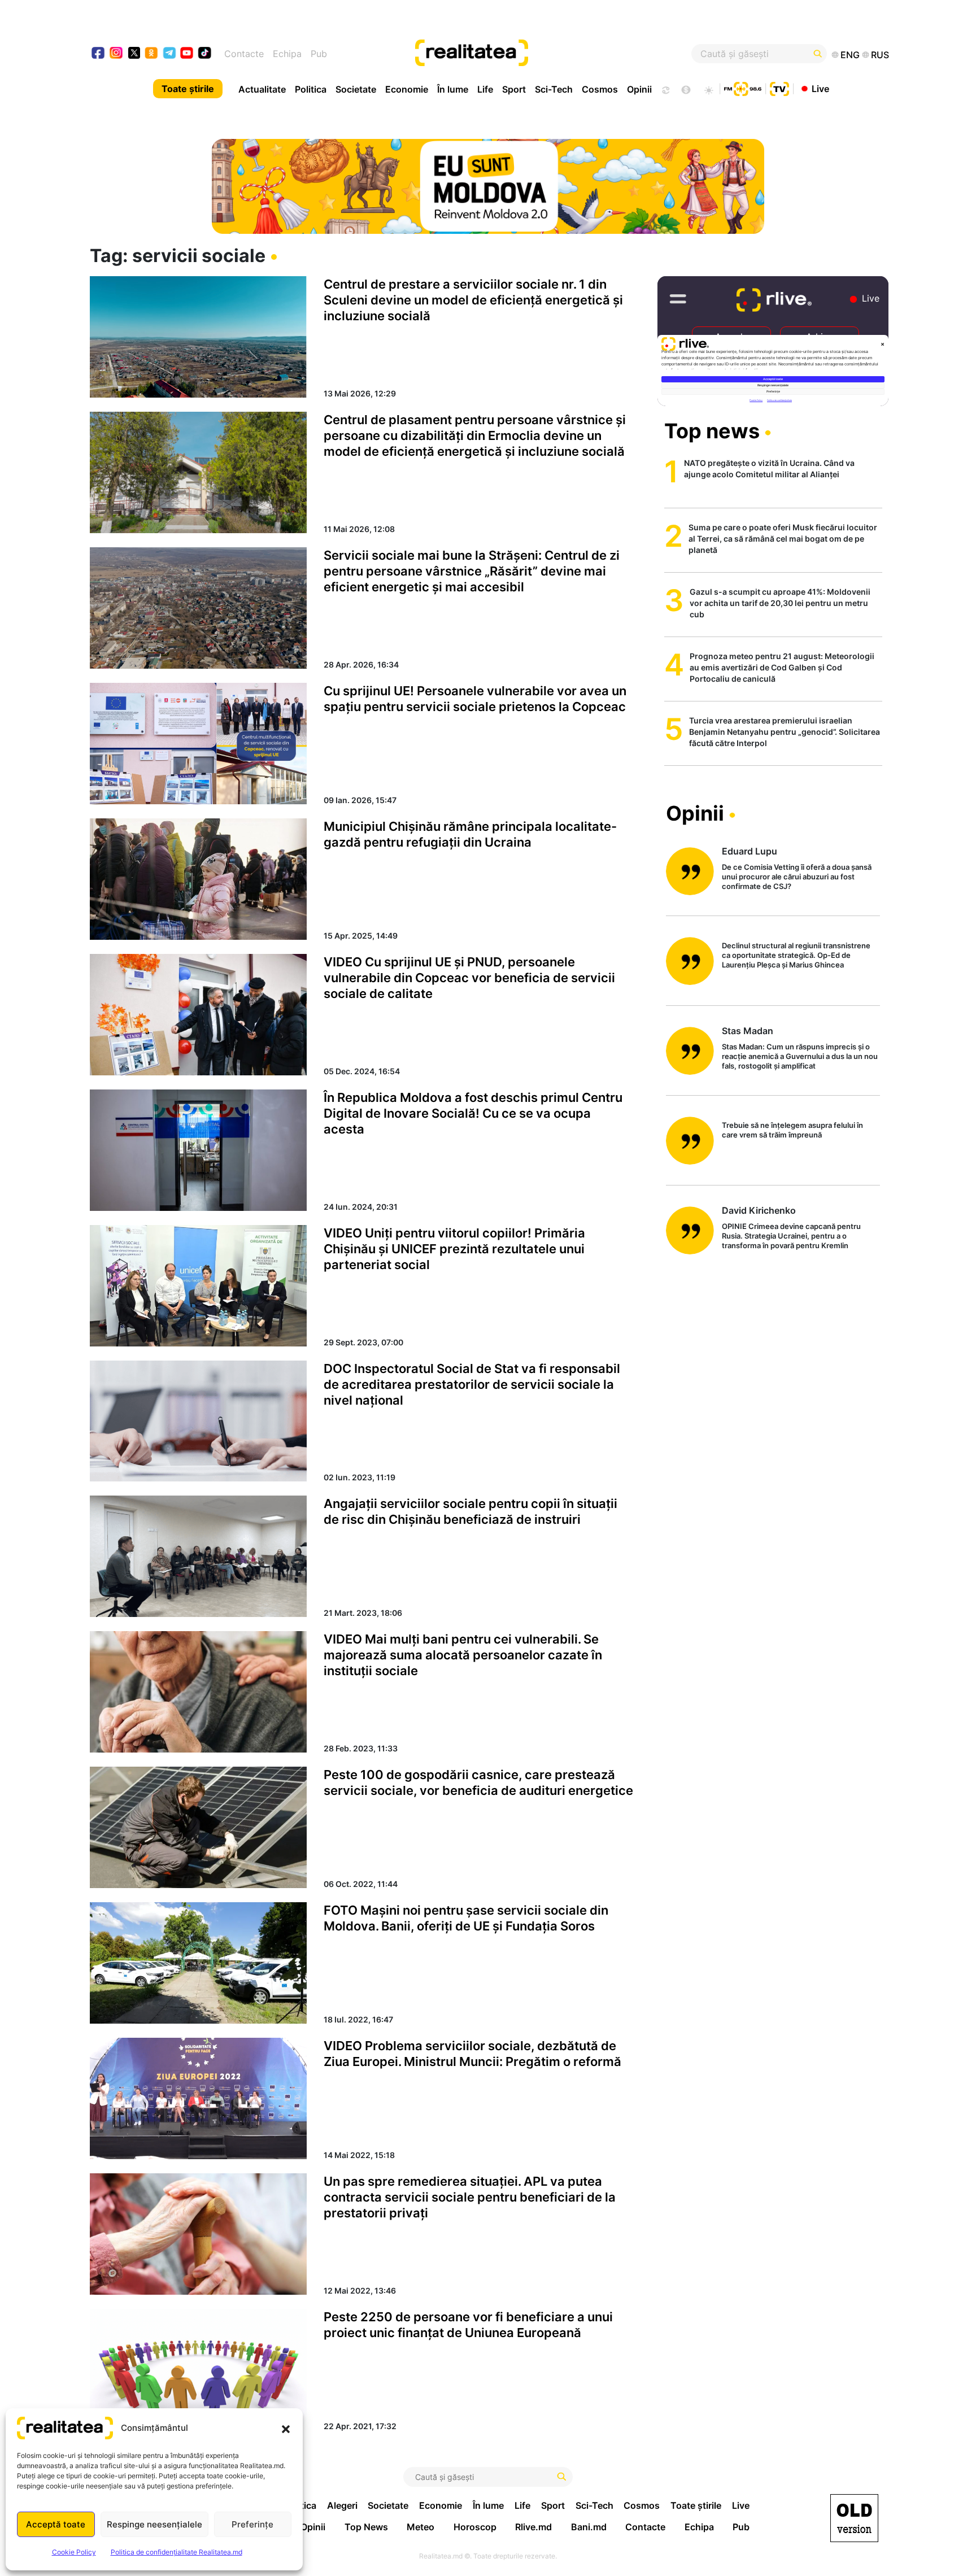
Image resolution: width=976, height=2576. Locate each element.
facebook (99, 54)
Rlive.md (533, 2527)
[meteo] (709, 89)
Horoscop (475, 2527)
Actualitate (262, 89)
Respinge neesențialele (154, 2524)
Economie (407, 89)
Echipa (287, 54)
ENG (850, 55)
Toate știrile (188, 89)
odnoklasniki (152, 54)
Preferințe (252, 2524)
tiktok (205, 54)
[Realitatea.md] (854, 2518)
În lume (453, 89)
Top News (366, 2527)
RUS (880, 55)
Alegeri (342, 2505)
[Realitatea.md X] (134, 52)
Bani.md (589, 2527)
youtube (187, 54)
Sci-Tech (554, 89)
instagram (117, 54)
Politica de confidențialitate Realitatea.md (177, 2552)
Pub (319, 54)
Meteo (421, 2527)
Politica (311, 89)
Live (820, 88)
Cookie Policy (74, 2552)
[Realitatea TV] (779, 88)
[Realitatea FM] (743, 88)
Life (485, 89)
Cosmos (600, 89)
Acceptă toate (56, 2524)
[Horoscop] (665, 89)
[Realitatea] (529, 54)
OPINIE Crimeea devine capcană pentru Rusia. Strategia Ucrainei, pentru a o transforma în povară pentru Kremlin (791, 1236)
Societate (356, 89)
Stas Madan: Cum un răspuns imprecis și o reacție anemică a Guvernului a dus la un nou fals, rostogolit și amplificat (800, 1056)
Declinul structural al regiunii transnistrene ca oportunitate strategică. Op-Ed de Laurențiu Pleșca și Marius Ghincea (796, 955)
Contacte (244, 54)
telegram (170, 54)
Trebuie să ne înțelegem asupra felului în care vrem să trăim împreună (792, 1130)
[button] (286, 2428)
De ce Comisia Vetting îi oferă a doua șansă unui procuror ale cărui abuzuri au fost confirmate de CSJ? (797, 877)
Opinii (639, 89)
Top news (712, 431)
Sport (514, 89)
